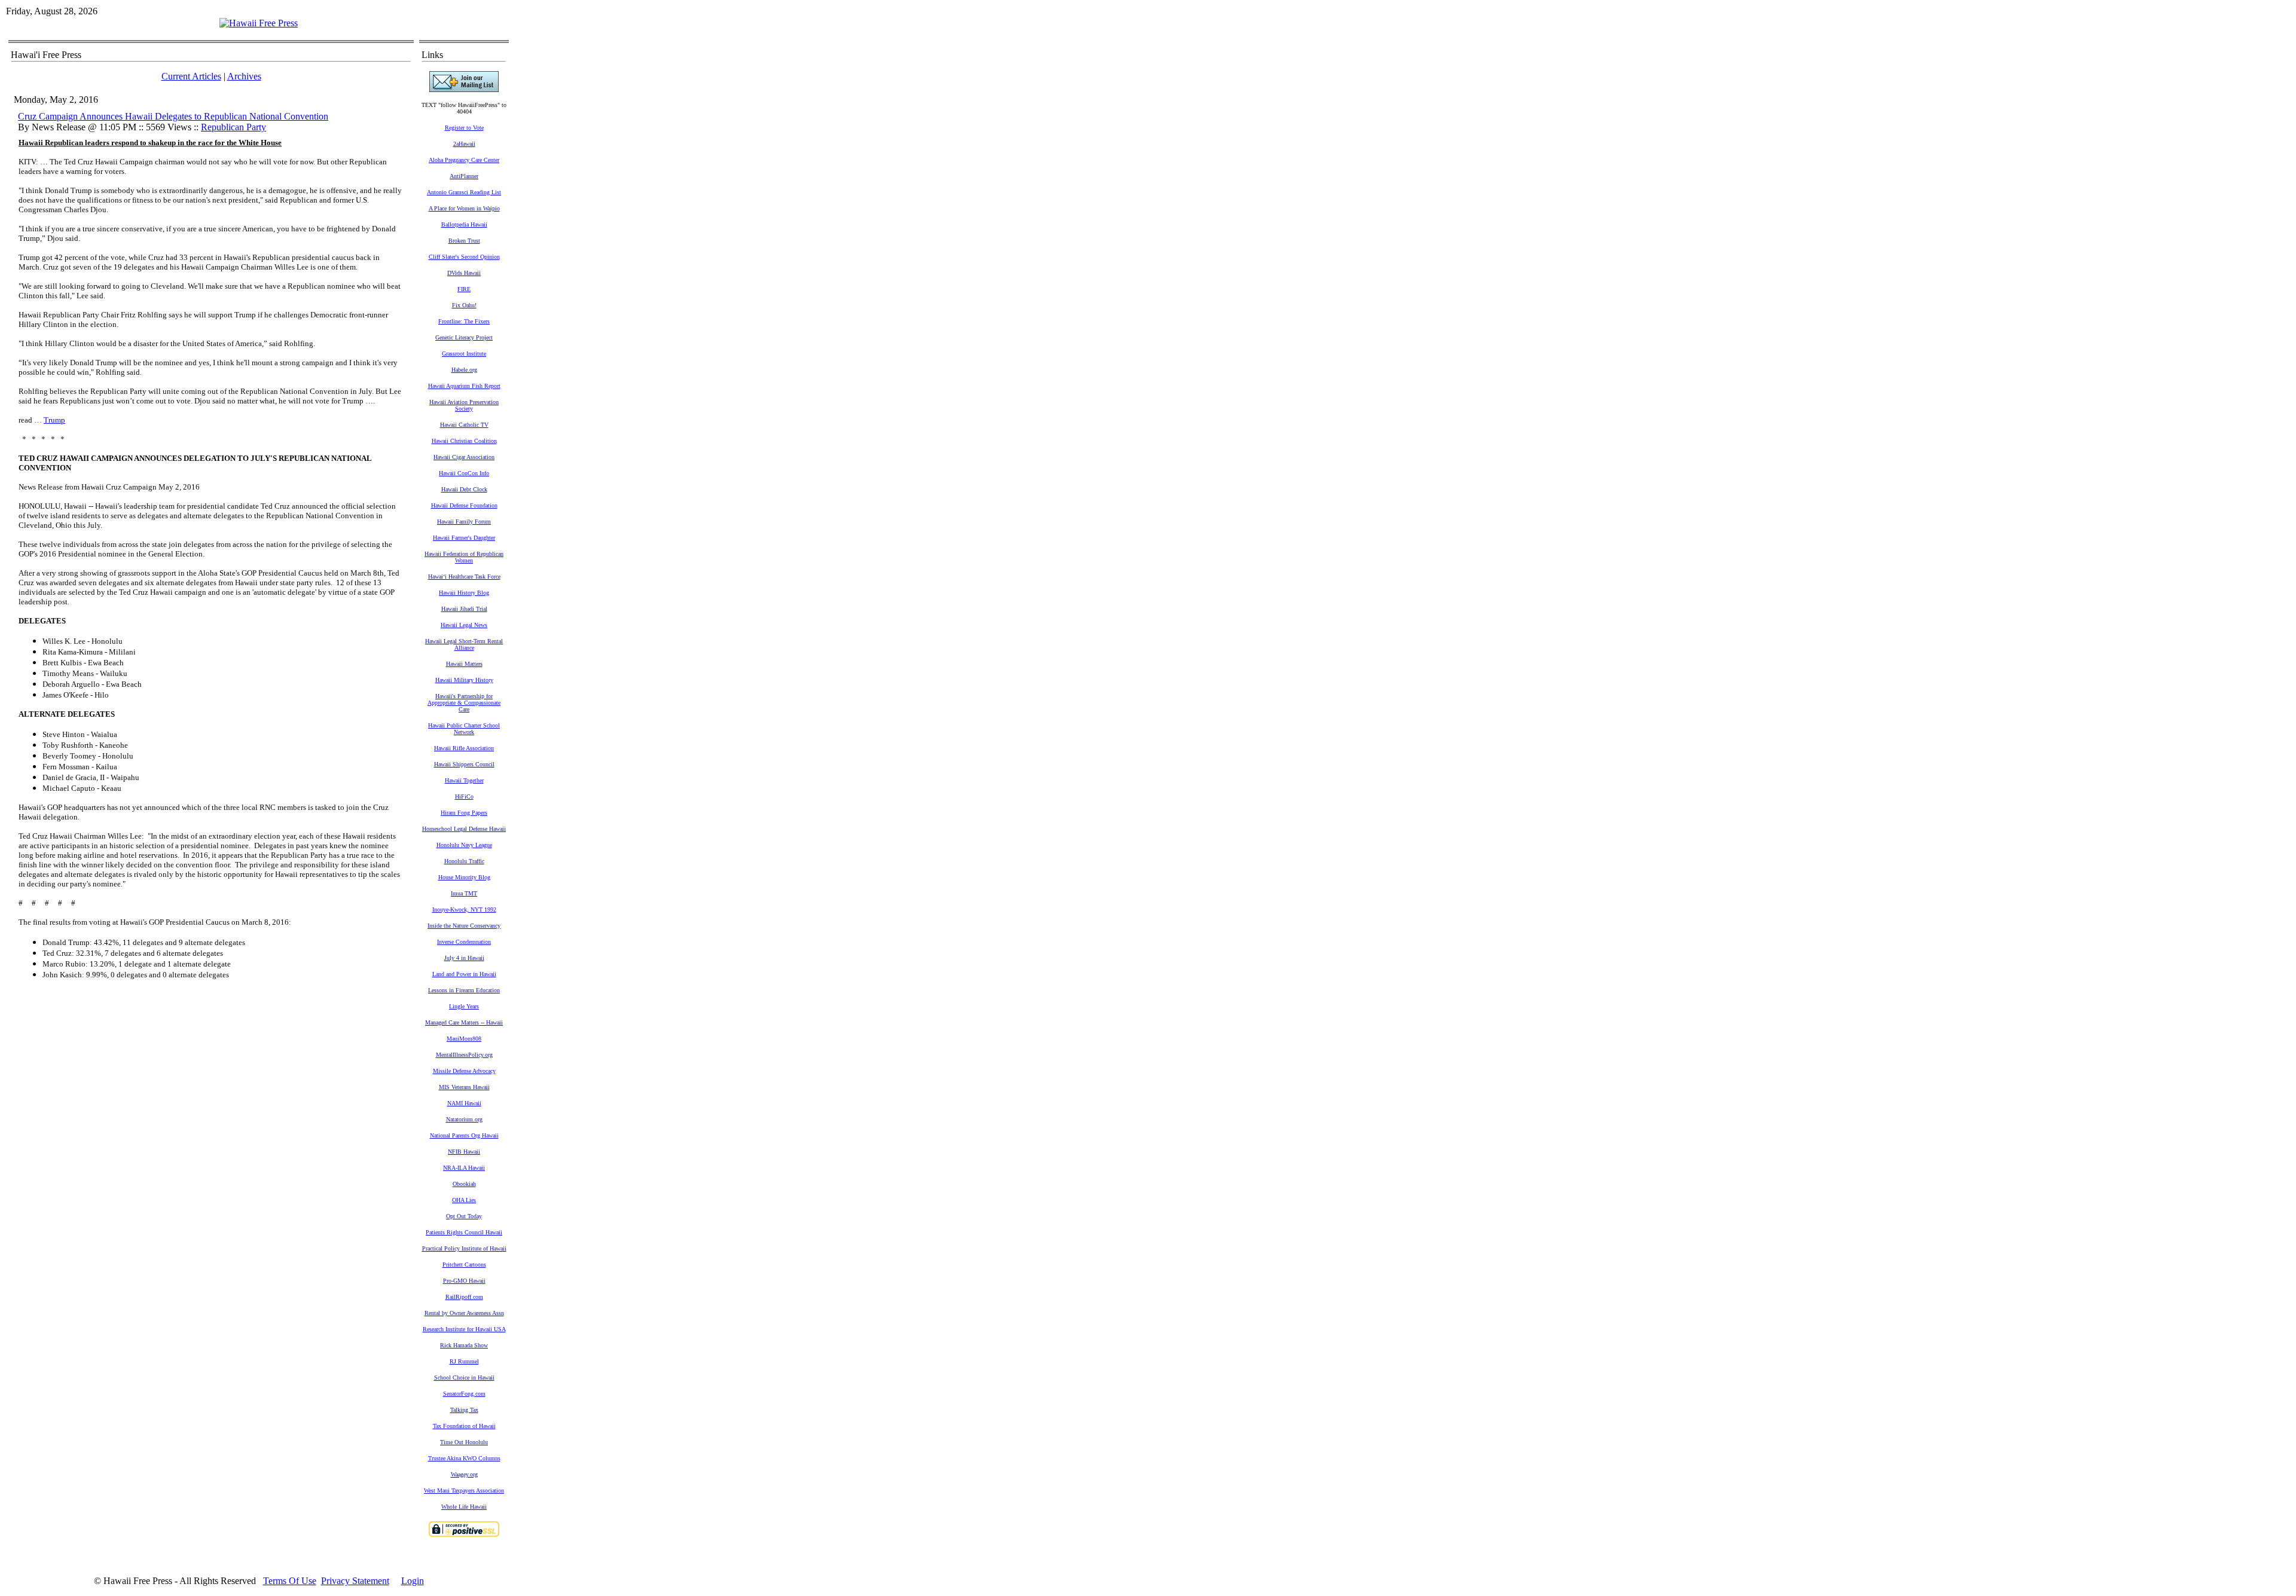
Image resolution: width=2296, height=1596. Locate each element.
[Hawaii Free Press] (259, 23)
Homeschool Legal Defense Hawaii (464, 829)
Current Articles (191, 76)
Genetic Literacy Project (464, 337)
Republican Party (233, 127)
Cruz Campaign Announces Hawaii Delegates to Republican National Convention (173, 116)
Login (413, 1581)
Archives (244, 76)
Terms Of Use (290, 1581)
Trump (54, 420)
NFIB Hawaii (464, 1152)
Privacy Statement (355, 1581)
